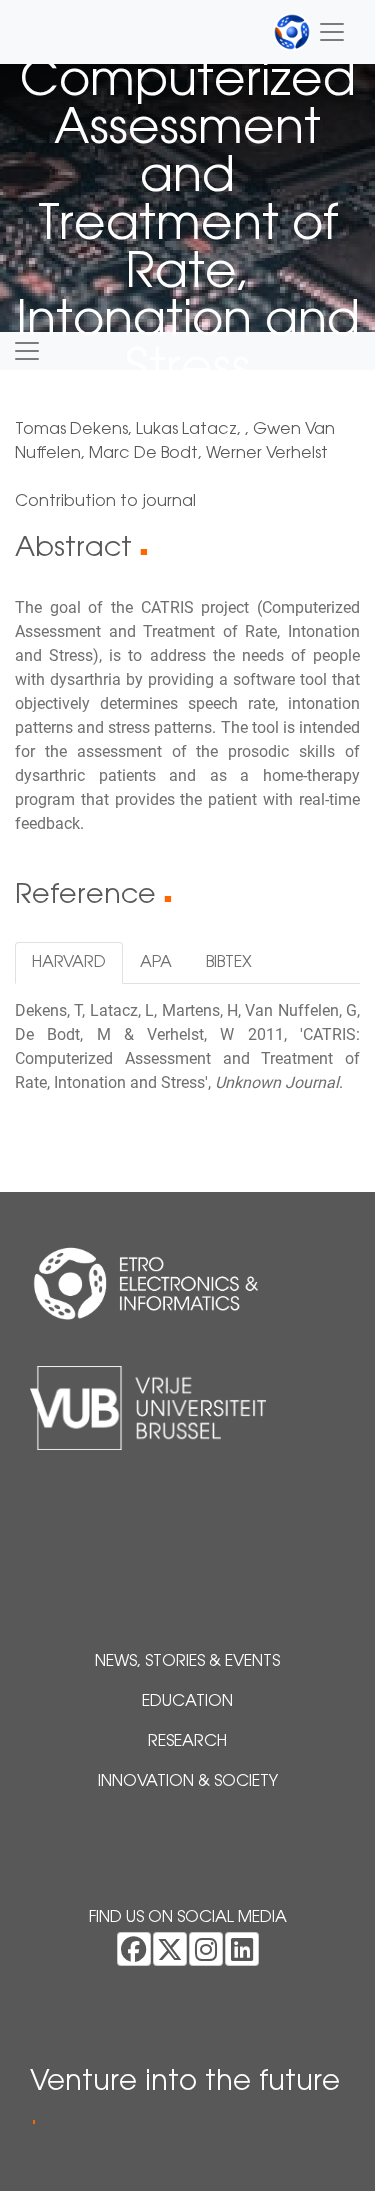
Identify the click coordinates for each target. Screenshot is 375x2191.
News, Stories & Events (187, 1662)
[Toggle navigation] (310, 32)
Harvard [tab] (69, 963)
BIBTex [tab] (229, 963)
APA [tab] (156, 963)
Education (187, 1702)
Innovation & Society (188, 1782)
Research (187, 1742)
